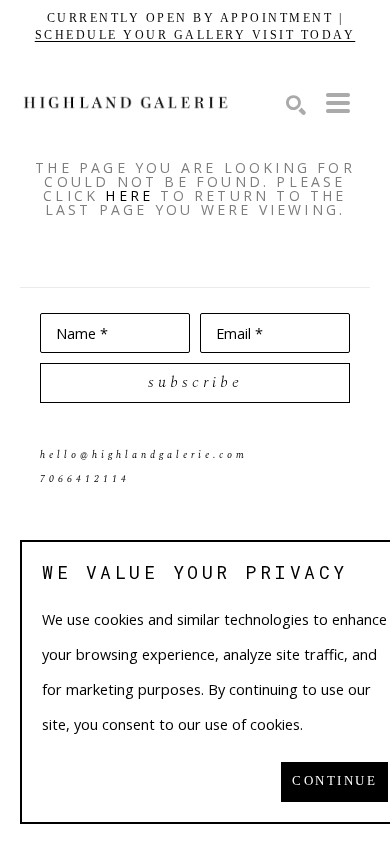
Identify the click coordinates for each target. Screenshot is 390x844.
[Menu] (338, 103)
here (129, 195)
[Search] (296, 105)
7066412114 (85, 479)
